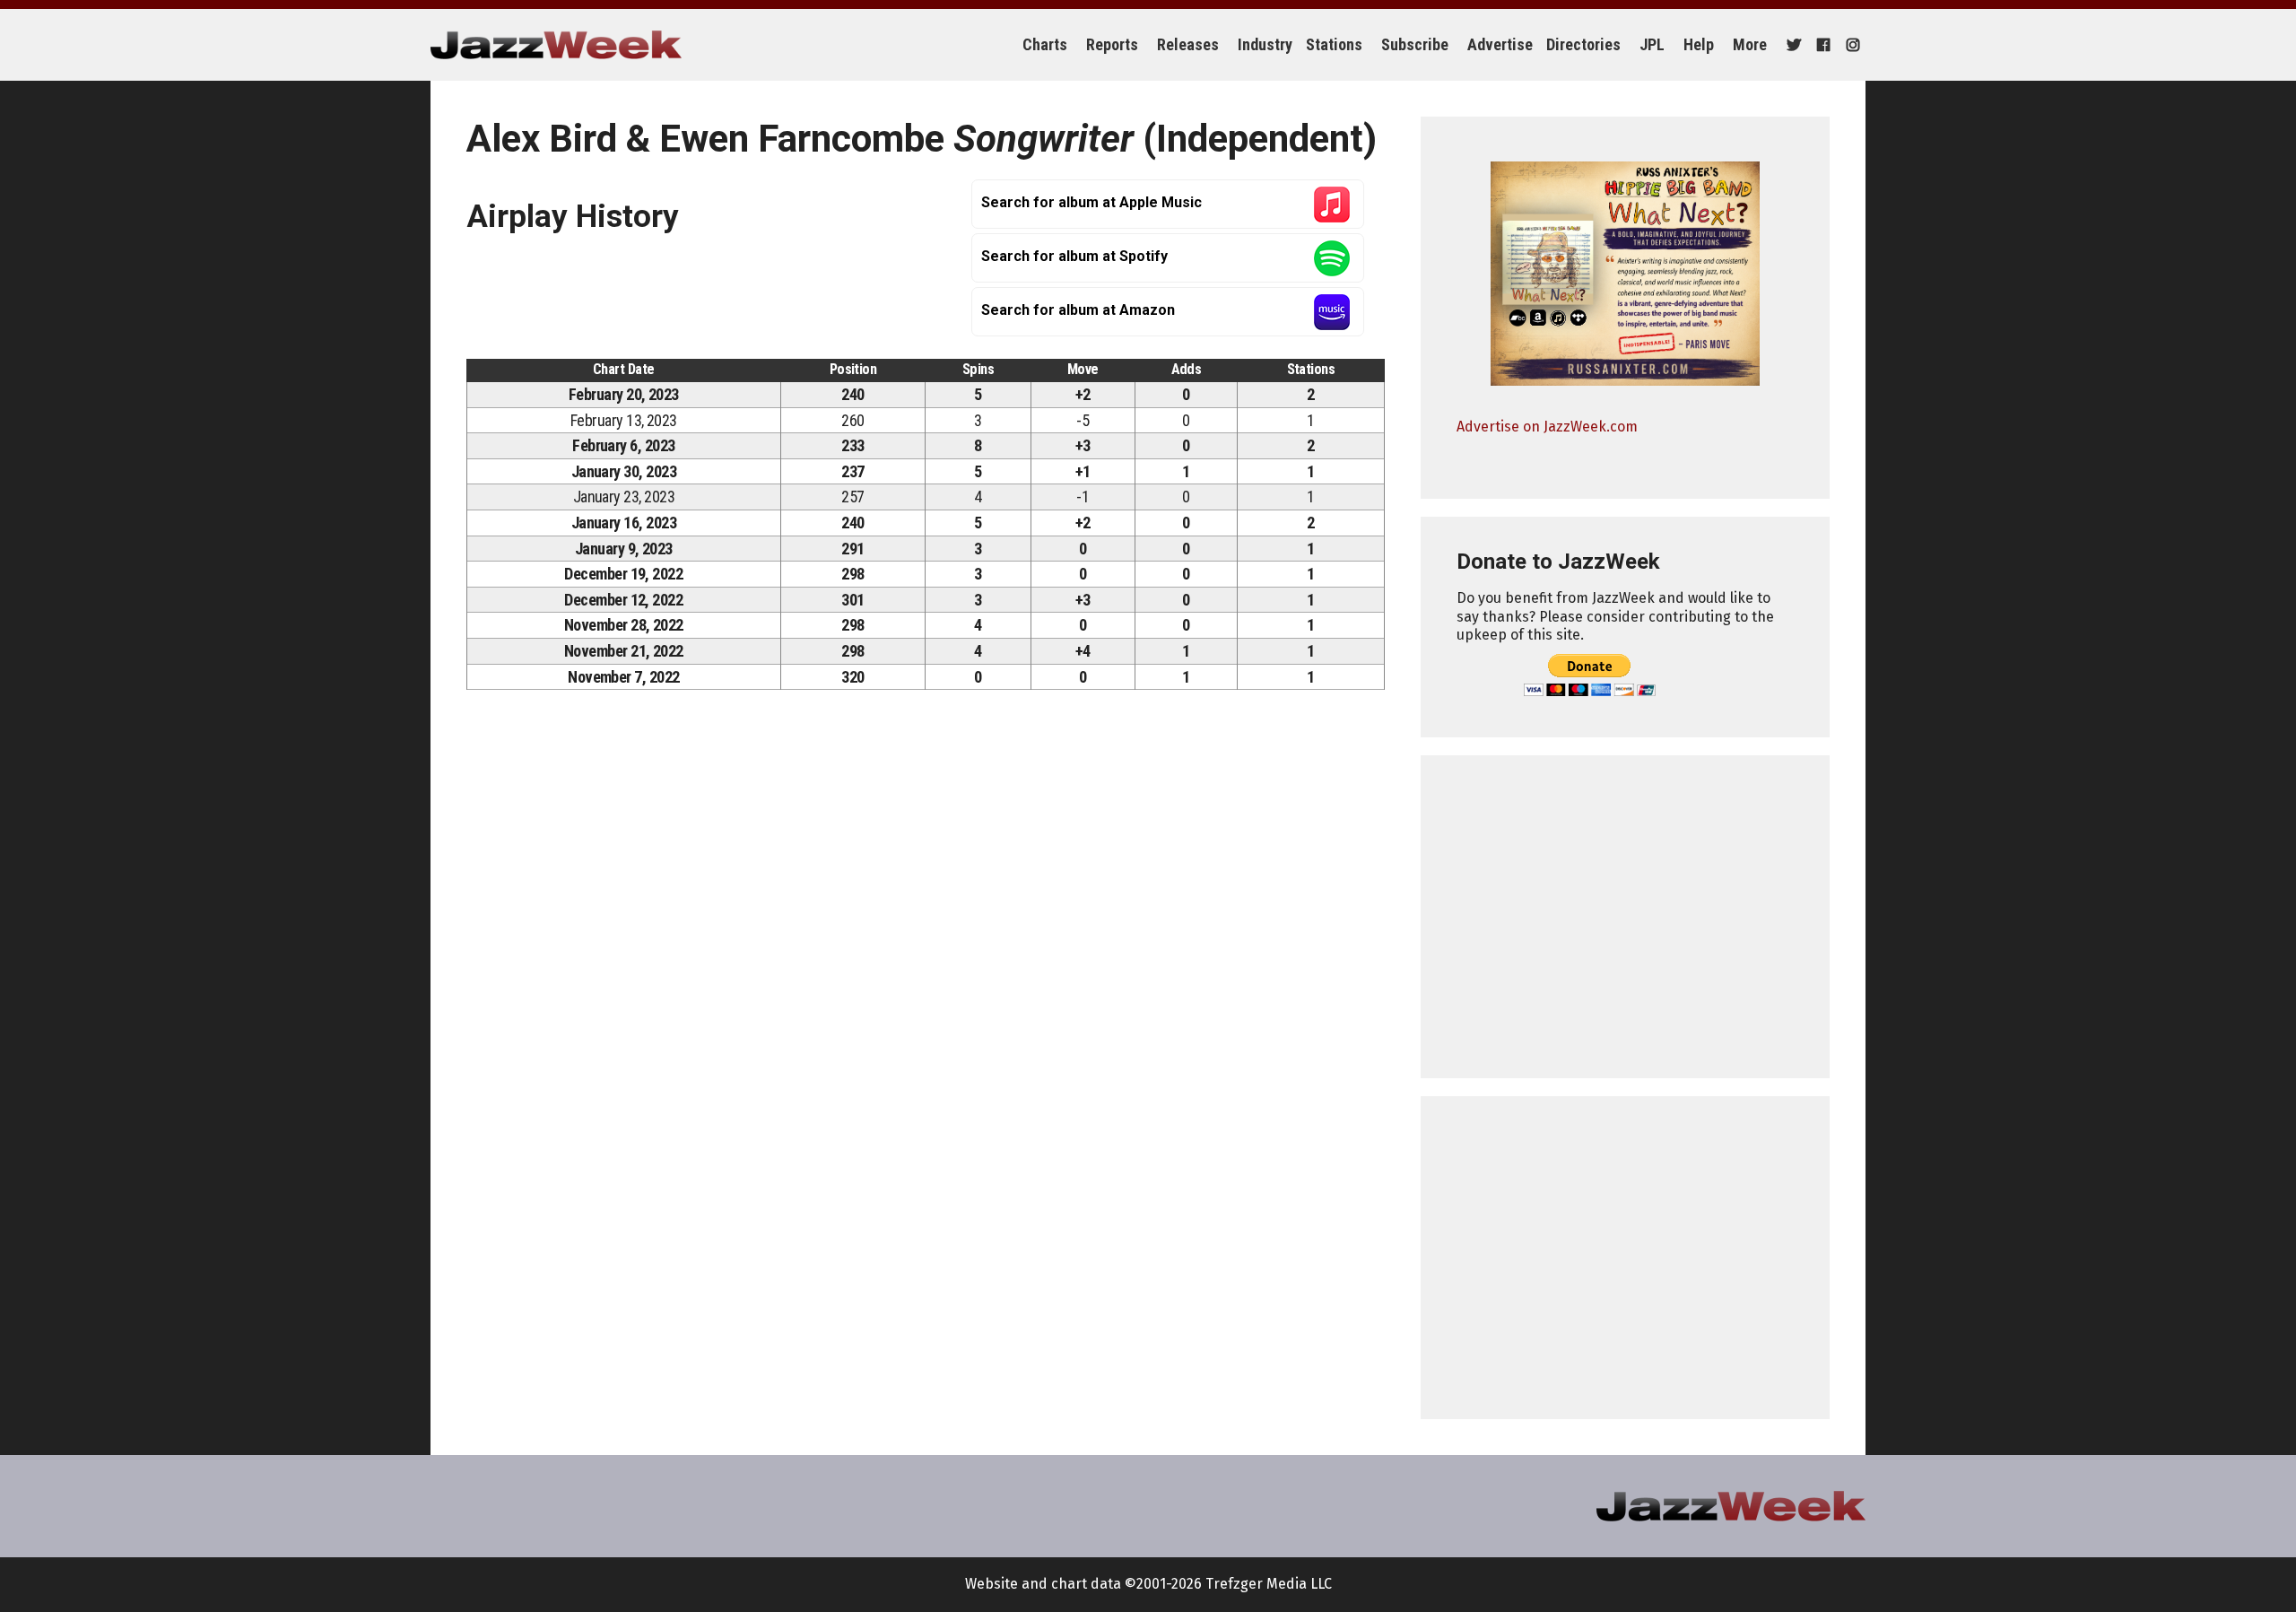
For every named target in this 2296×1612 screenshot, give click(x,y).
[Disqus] (926, 954)
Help (1699, 44)
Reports (1112, 44)
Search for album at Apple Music (1091, 202)
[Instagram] (1851, 45)
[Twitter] (1792, 45)
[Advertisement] (1625, 917)
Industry (1265, 44)
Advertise (1500, 44)
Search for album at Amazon (1078, 310)
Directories (1583, 44)
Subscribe (1415, 44)
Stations (1334, 44)
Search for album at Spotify (1074, 256)
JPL (1652, 44)
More (1750, 44)
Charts (1045, 44)
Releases (1188, 44)
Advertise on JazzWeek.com (1547, 427)
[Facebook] (1821, 45)
